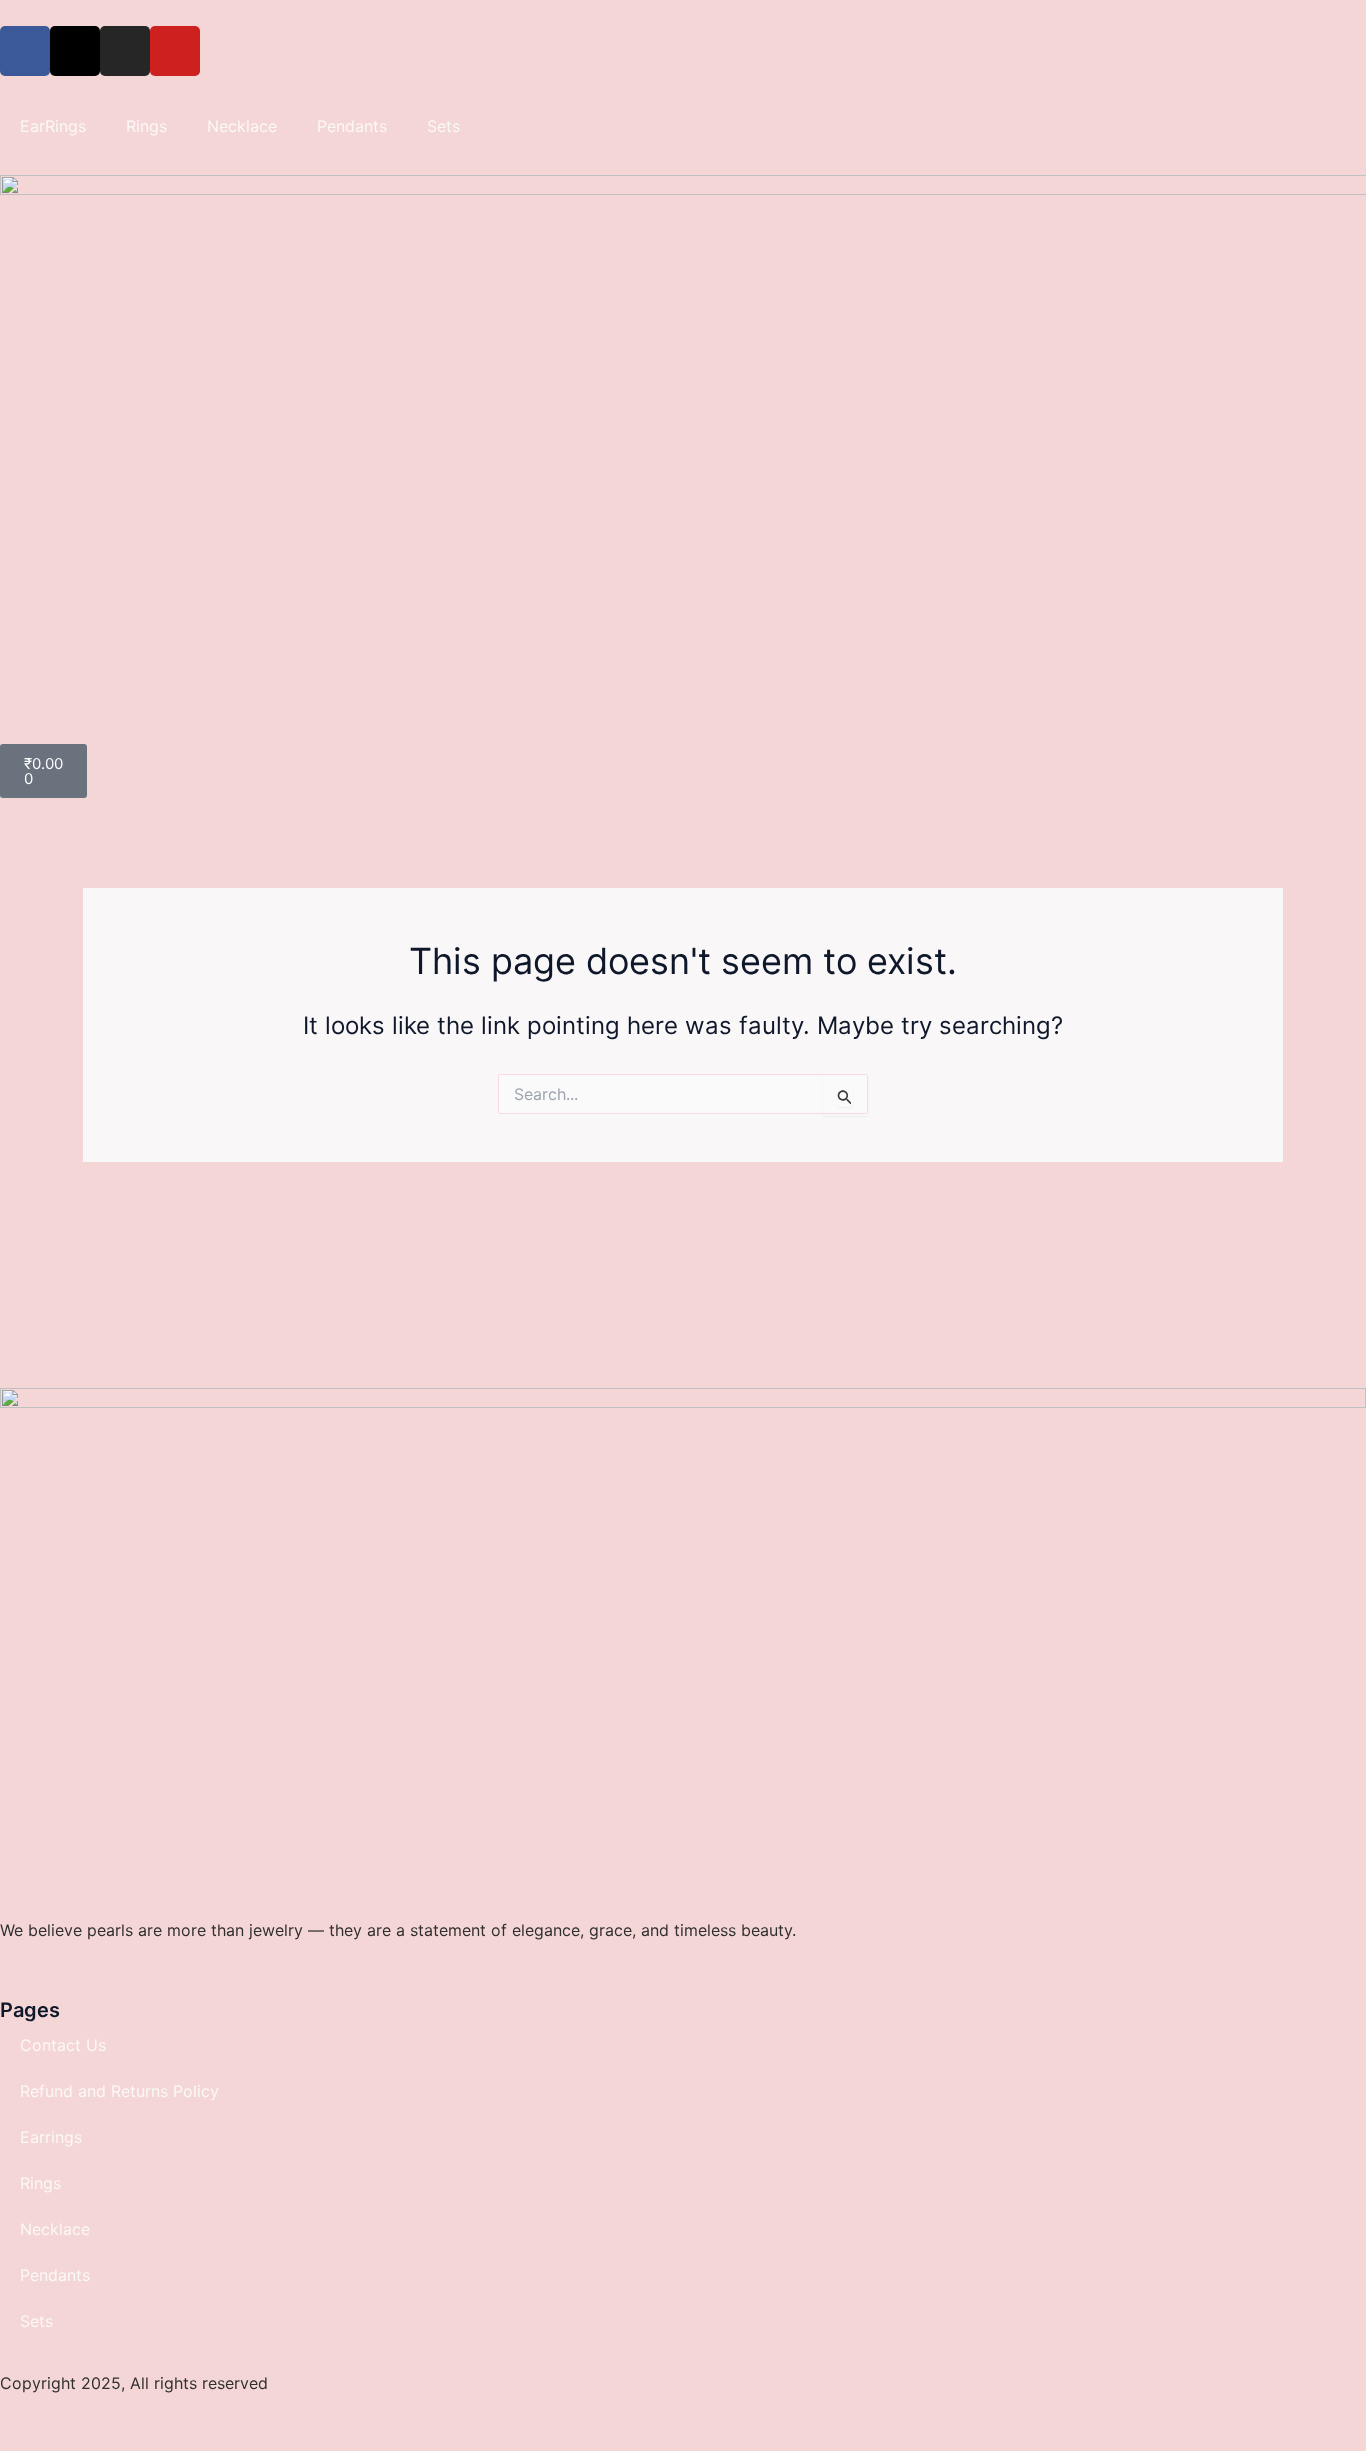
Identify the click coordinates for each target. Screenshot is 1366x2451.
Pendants (352, 126)
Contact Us (63, 2045)
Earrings (51, 2137)
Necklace (242, 126)
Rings (146, 126)
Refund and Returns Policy (119, 2091)
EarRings (53, 126)
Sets (443, 126)
